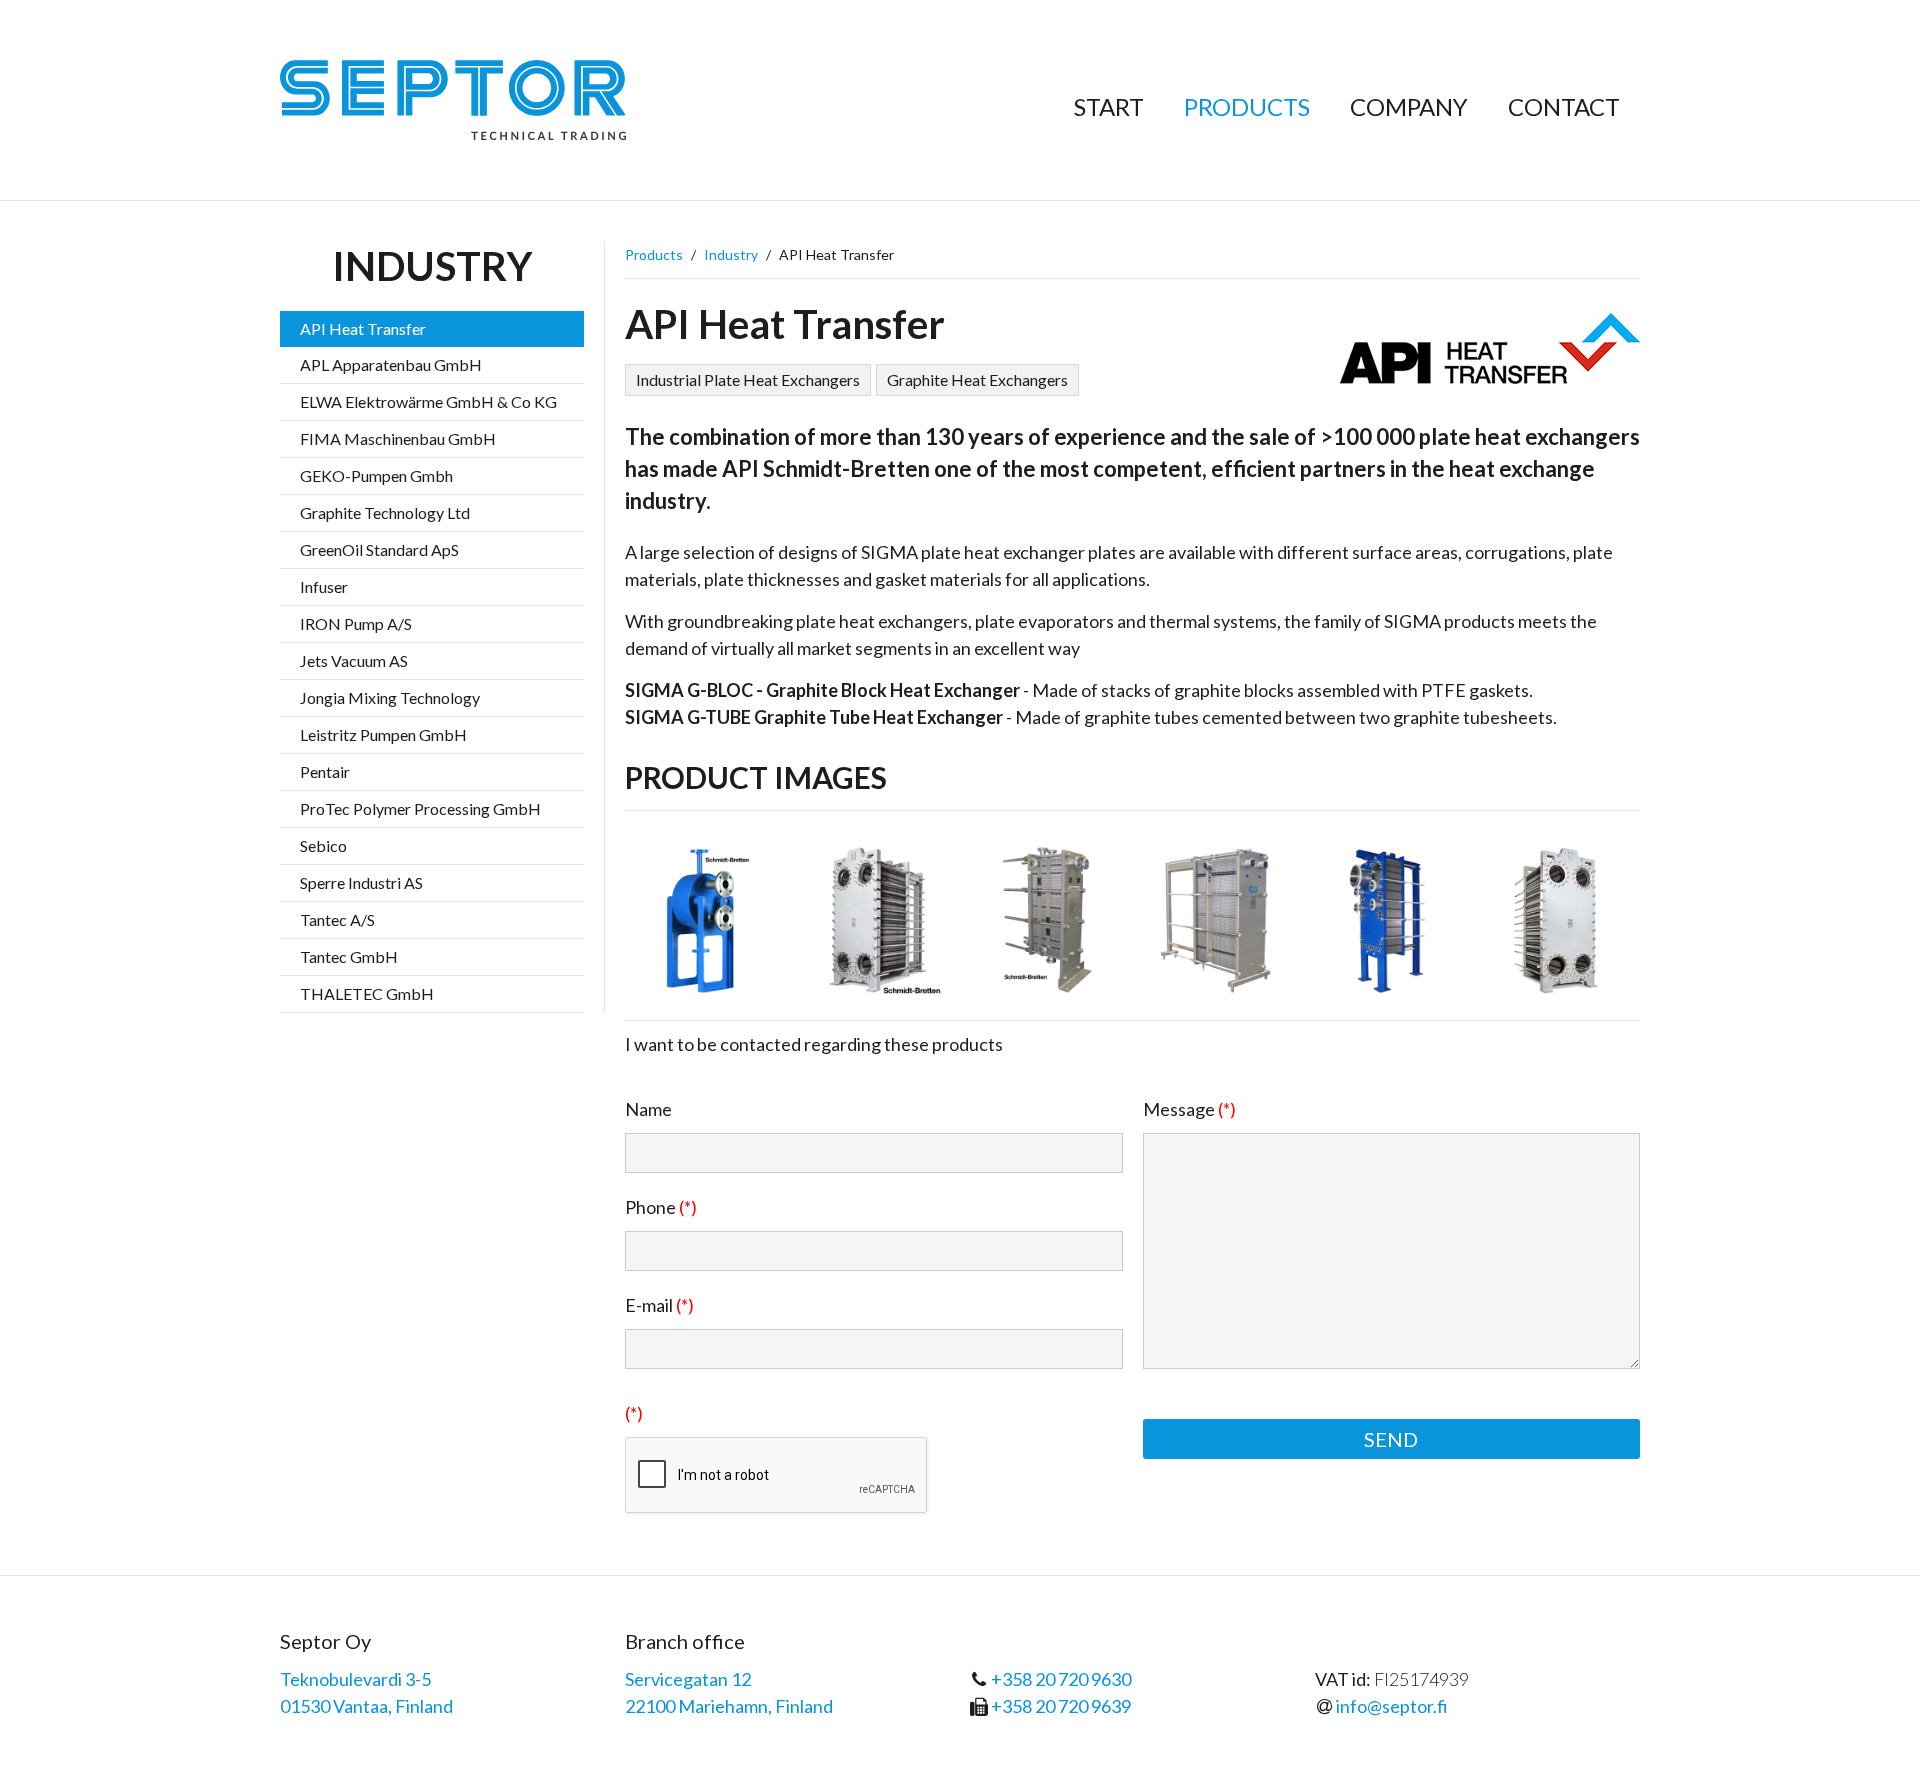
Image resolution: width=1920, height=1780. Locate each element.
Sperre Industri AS (361, 882)
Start (1109, 106)
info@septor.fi (1392, 1706)
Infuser (324, 586)
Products (1247, 106)
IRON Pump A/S (356, 623)
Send (1391, 1439)
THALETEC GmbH (367, 993)
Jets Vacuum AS (354, 660)
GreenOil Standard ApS (379, 549)
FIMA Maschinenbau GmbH (398, 438)
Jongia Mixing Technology (390, 697)
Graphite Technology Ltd (385, 512)
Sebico (323, 845)
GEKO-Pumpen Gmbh (376, 475)
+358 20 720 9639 (1061, 1706)
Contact (1564, 106)
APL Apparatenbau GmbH (391, 364)
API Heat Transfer (363, 328)
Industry (731, 254)
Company (1409, 106)
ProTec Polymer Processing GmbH (420, 808)
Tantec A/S (337, 919)
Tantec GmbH (349, 956)
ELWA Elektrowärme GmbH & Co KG (428, 401)
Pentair (325, 771)
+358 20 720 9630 (1061, 1679)
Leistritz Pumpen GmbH (383, 734)
